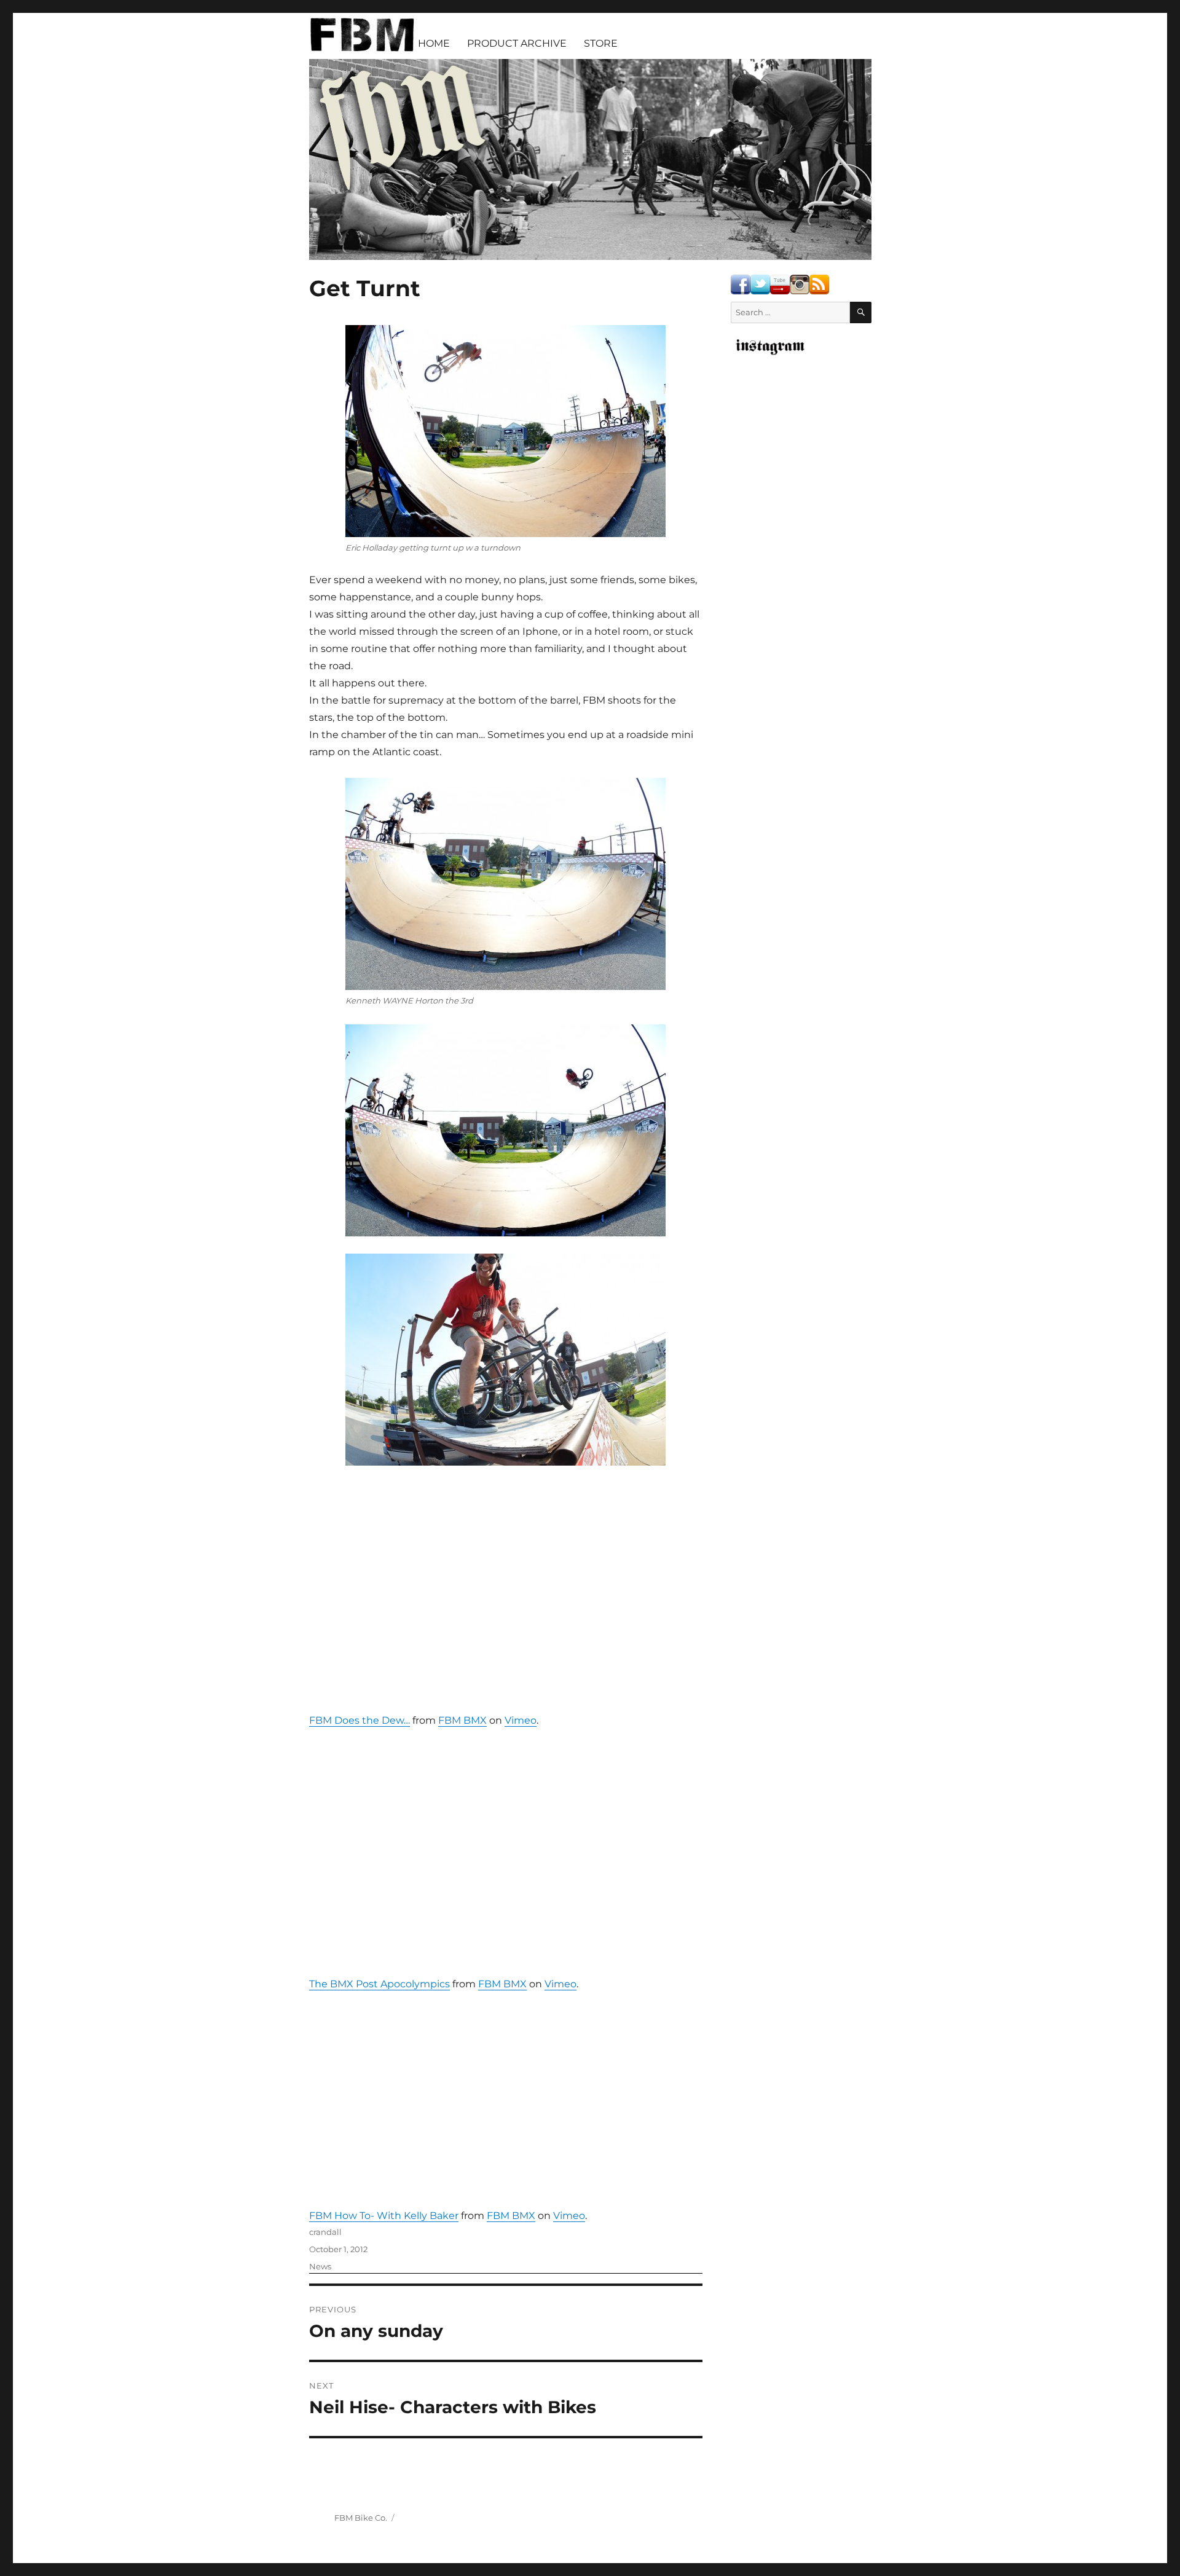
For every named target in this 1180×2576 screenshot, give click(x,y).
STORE (601, 43)
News (320, 2266)
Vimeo (521, 1720)
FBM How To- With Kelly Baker (384, 2216)
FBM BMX (462, 1720)
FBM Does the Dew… (360, 1720)
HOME (434, 43)
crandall (325, 2232)
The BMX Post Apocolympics (380, 1984)
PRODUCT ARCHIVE (517, 43)
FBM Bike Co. (361, 2518)
